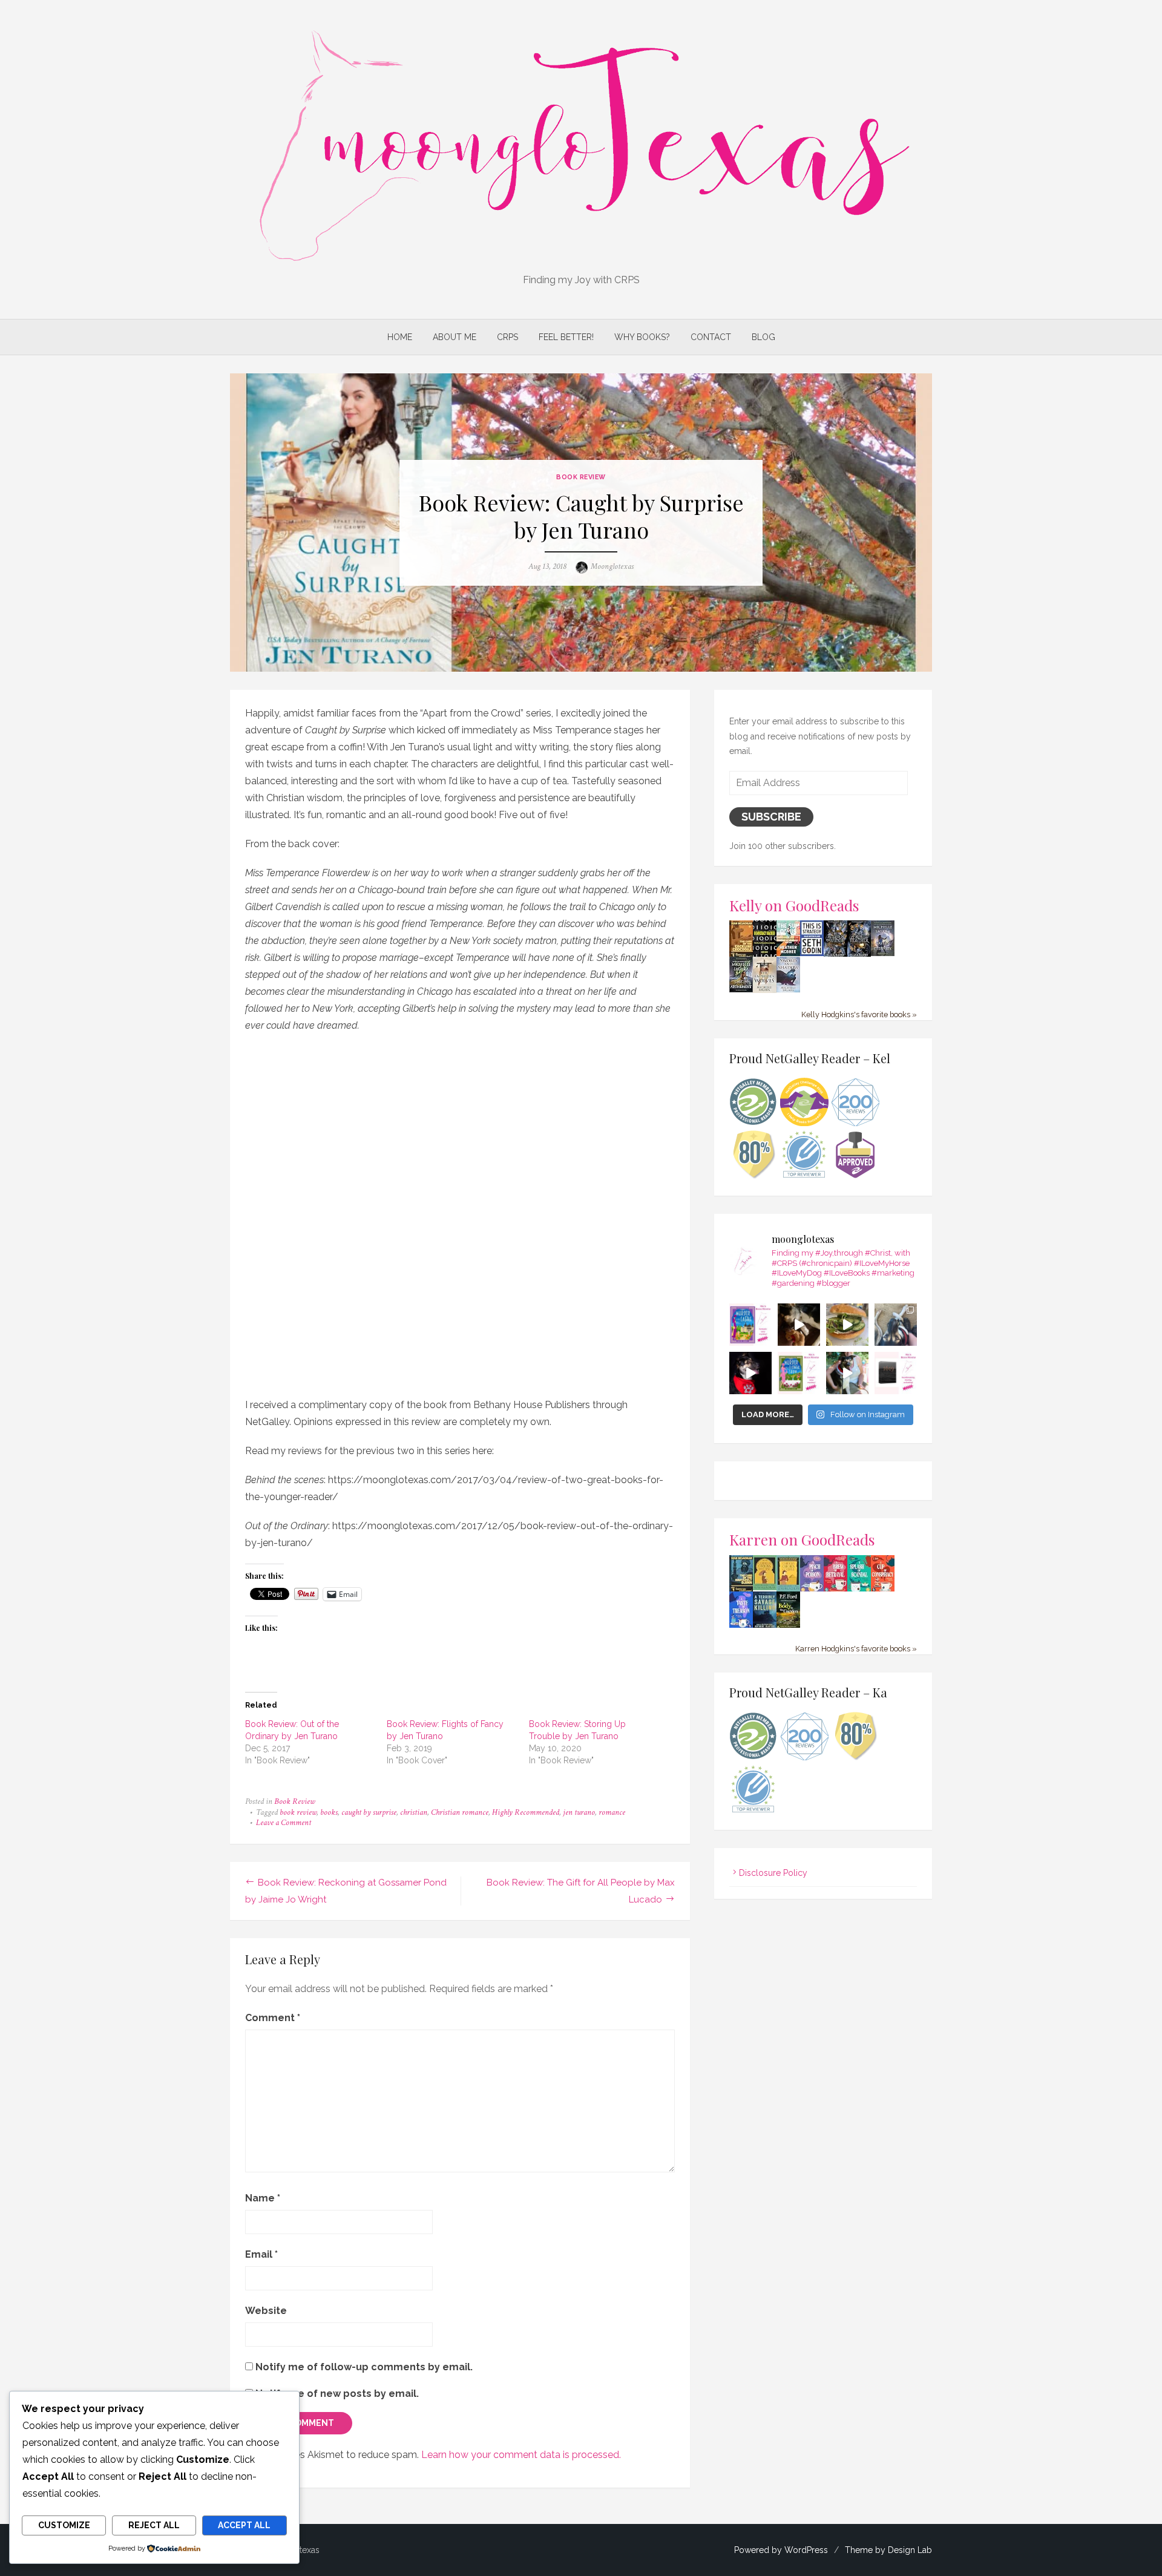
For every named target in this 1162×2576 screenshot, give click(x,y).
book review (298, 1812)
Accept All (244, 2525)
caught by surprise (369, 1812)
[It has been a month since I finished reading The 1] (896, 1373)
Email (261, 2254)
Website (266, 2311)
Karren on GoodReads (802, 1539)
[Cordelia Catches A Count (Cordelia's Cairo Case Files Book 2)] (788, 1588)
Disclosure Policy (773, 1873)
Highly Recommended (526, 1812)
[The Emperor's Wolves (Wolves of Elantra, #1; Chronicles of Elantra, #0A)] (765, 990)
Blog (763, 337)
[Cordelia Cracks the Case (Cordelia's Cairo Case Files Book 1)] (765, 1587)
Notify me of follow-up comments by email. (364, 2367)
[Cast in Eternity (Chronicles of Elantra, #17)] (883, 953)
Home (400, 337)
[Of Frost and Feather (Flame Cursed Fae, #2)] (859, 954)
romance (612, 1812)
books (329, 1812)
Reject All (154, 2525)
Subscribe (771, 817)
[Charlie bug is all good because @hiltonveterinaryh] (799, 1325)
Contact (711, 337)
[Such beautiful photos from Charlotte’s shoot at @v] (847, 1373)
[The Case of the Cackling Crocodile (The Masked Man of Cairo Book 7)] (741, 955)
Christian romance (460, 1812)
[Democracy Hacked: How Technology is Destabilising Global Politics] (765, 954)
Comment (273, 2018)
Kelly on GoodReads (794, 905)
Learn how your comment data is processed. (521, 2455)
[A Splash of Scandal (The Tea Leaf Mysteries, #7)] (859, 1590)
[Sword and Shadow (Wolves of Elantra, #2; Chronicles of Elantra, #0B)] (788, 989)
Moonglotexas (612, 566)
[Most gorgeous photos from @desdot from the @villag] (750, 1373)
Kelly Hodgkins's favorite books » (859, 1014)
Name (263, 2198)
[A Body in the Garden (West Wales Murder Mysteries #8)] (788, 1626)
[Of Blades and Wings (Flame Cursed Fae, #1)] (835, 954)
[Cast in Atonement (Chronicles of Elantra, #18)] (741, 989)
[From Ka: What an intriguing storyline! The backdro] (750, 1325)
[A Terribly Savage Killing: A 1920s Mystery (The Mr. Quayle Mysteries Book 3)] (765, 1626)
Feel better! (566, 337)
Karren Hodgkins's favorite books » (856, 1649)
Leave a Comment (284, 1823)
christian (414, 1812)
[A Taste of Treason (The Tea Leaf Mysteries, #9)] (741, 1626)
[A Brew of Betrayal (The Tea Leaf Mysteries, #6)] (835, 1590)
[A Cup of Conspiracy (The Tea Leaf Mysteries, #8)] (883, 1590)
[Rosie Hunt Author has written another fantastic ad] (799, 1373)
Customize (64, 2525)
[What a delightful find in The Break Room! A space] (847, 1325)
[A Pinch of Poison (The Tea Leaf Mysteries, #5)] (812, 1590)
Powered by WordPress (781, 2550)
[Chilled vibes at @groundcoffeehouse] (896, 1325)
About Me (455, 337)
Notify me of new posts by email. (337, 2394)
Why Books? (642, 337)
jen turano (579, 1812)
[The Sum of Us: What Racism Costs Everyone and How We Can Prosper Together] (788, 953)
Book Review (581, 477)
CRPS (507, 337)
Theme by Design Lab (888, 2550)
